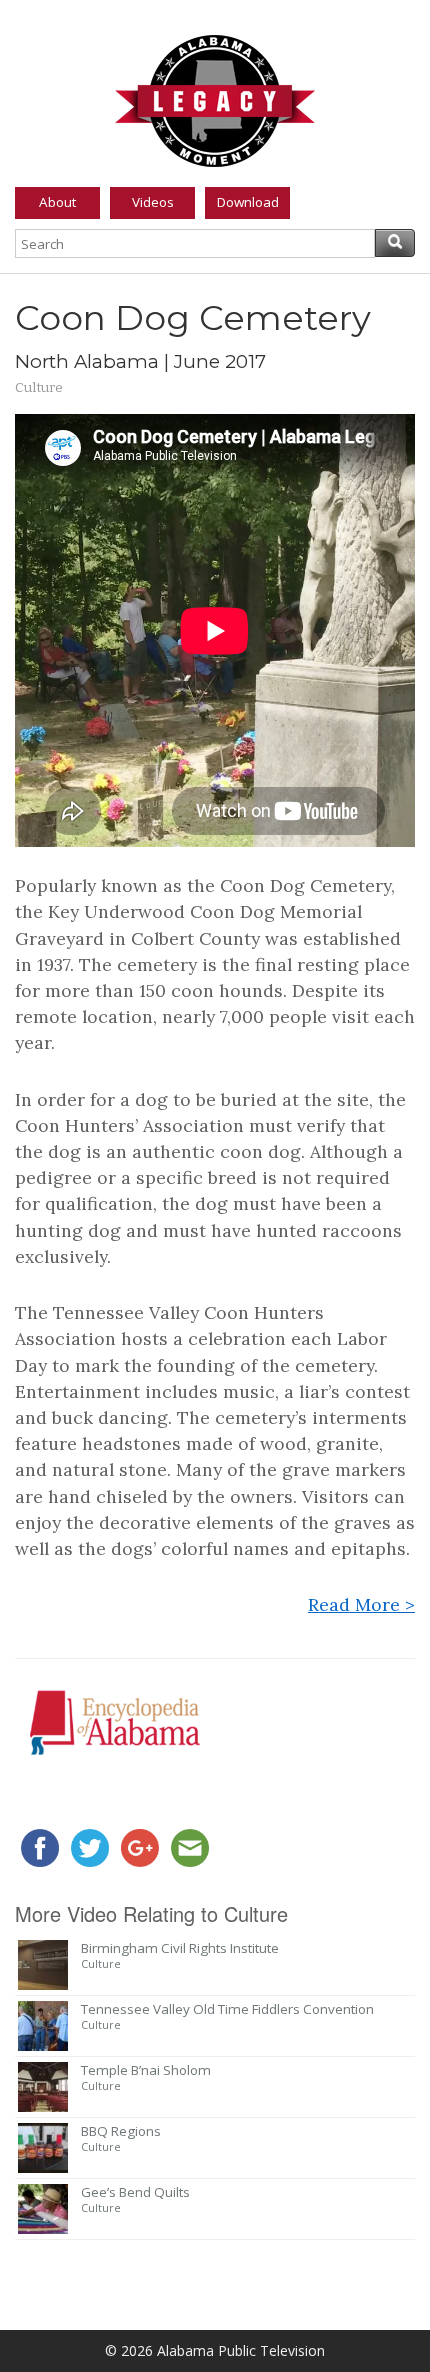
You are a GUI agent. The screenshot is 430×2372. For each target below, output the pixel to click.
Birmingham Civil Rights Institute (180, 1948)
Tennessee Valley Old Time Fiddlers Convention (227, 2009)
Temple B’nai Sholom (146, 2070)
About (57, 202)
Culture (39, 387)
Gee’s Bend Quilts (135, 2192)
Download (248, 202)
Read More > (361, 1604)
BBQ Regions (121, 2131)
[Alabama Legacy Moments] (215, 97)
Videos (153, 202)
